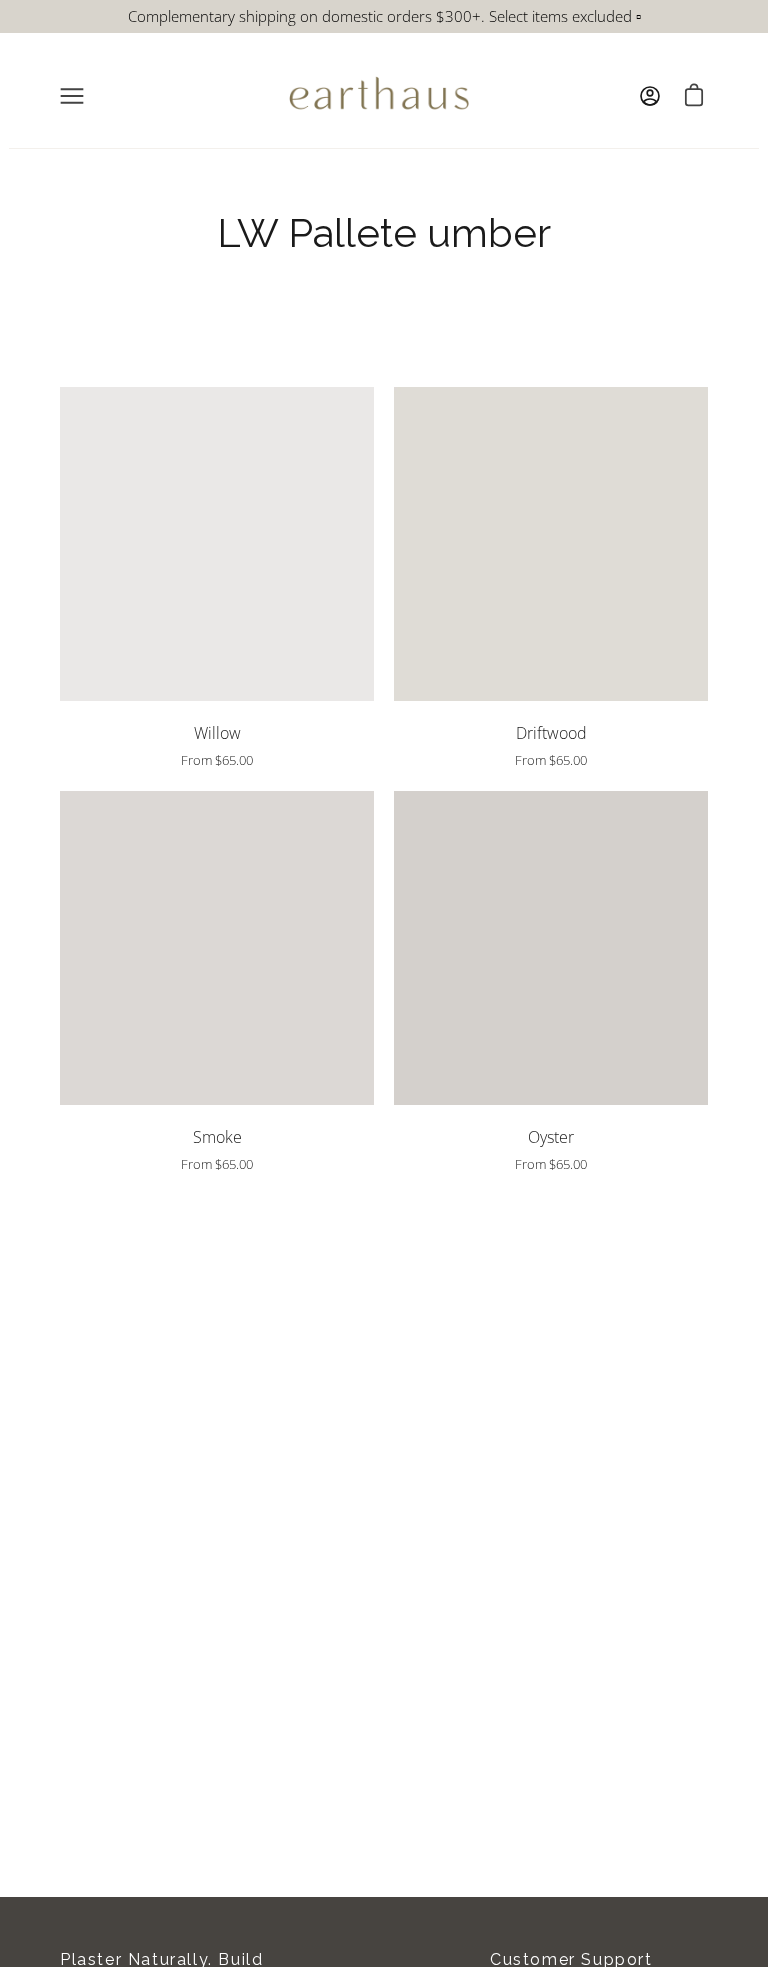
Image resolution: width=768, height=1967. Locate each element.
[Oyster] (551, 948)
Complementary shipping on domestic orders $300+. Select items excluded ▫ (384, 16)
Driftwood (551, 733)
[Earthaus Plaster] (379, 96)
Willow (217, 733)
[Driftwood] (551, 544)
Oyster (551, 1137)
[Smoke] (217, 948)
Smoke (217, 1137)
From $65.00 (217, 760)
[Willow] (217, 544)
